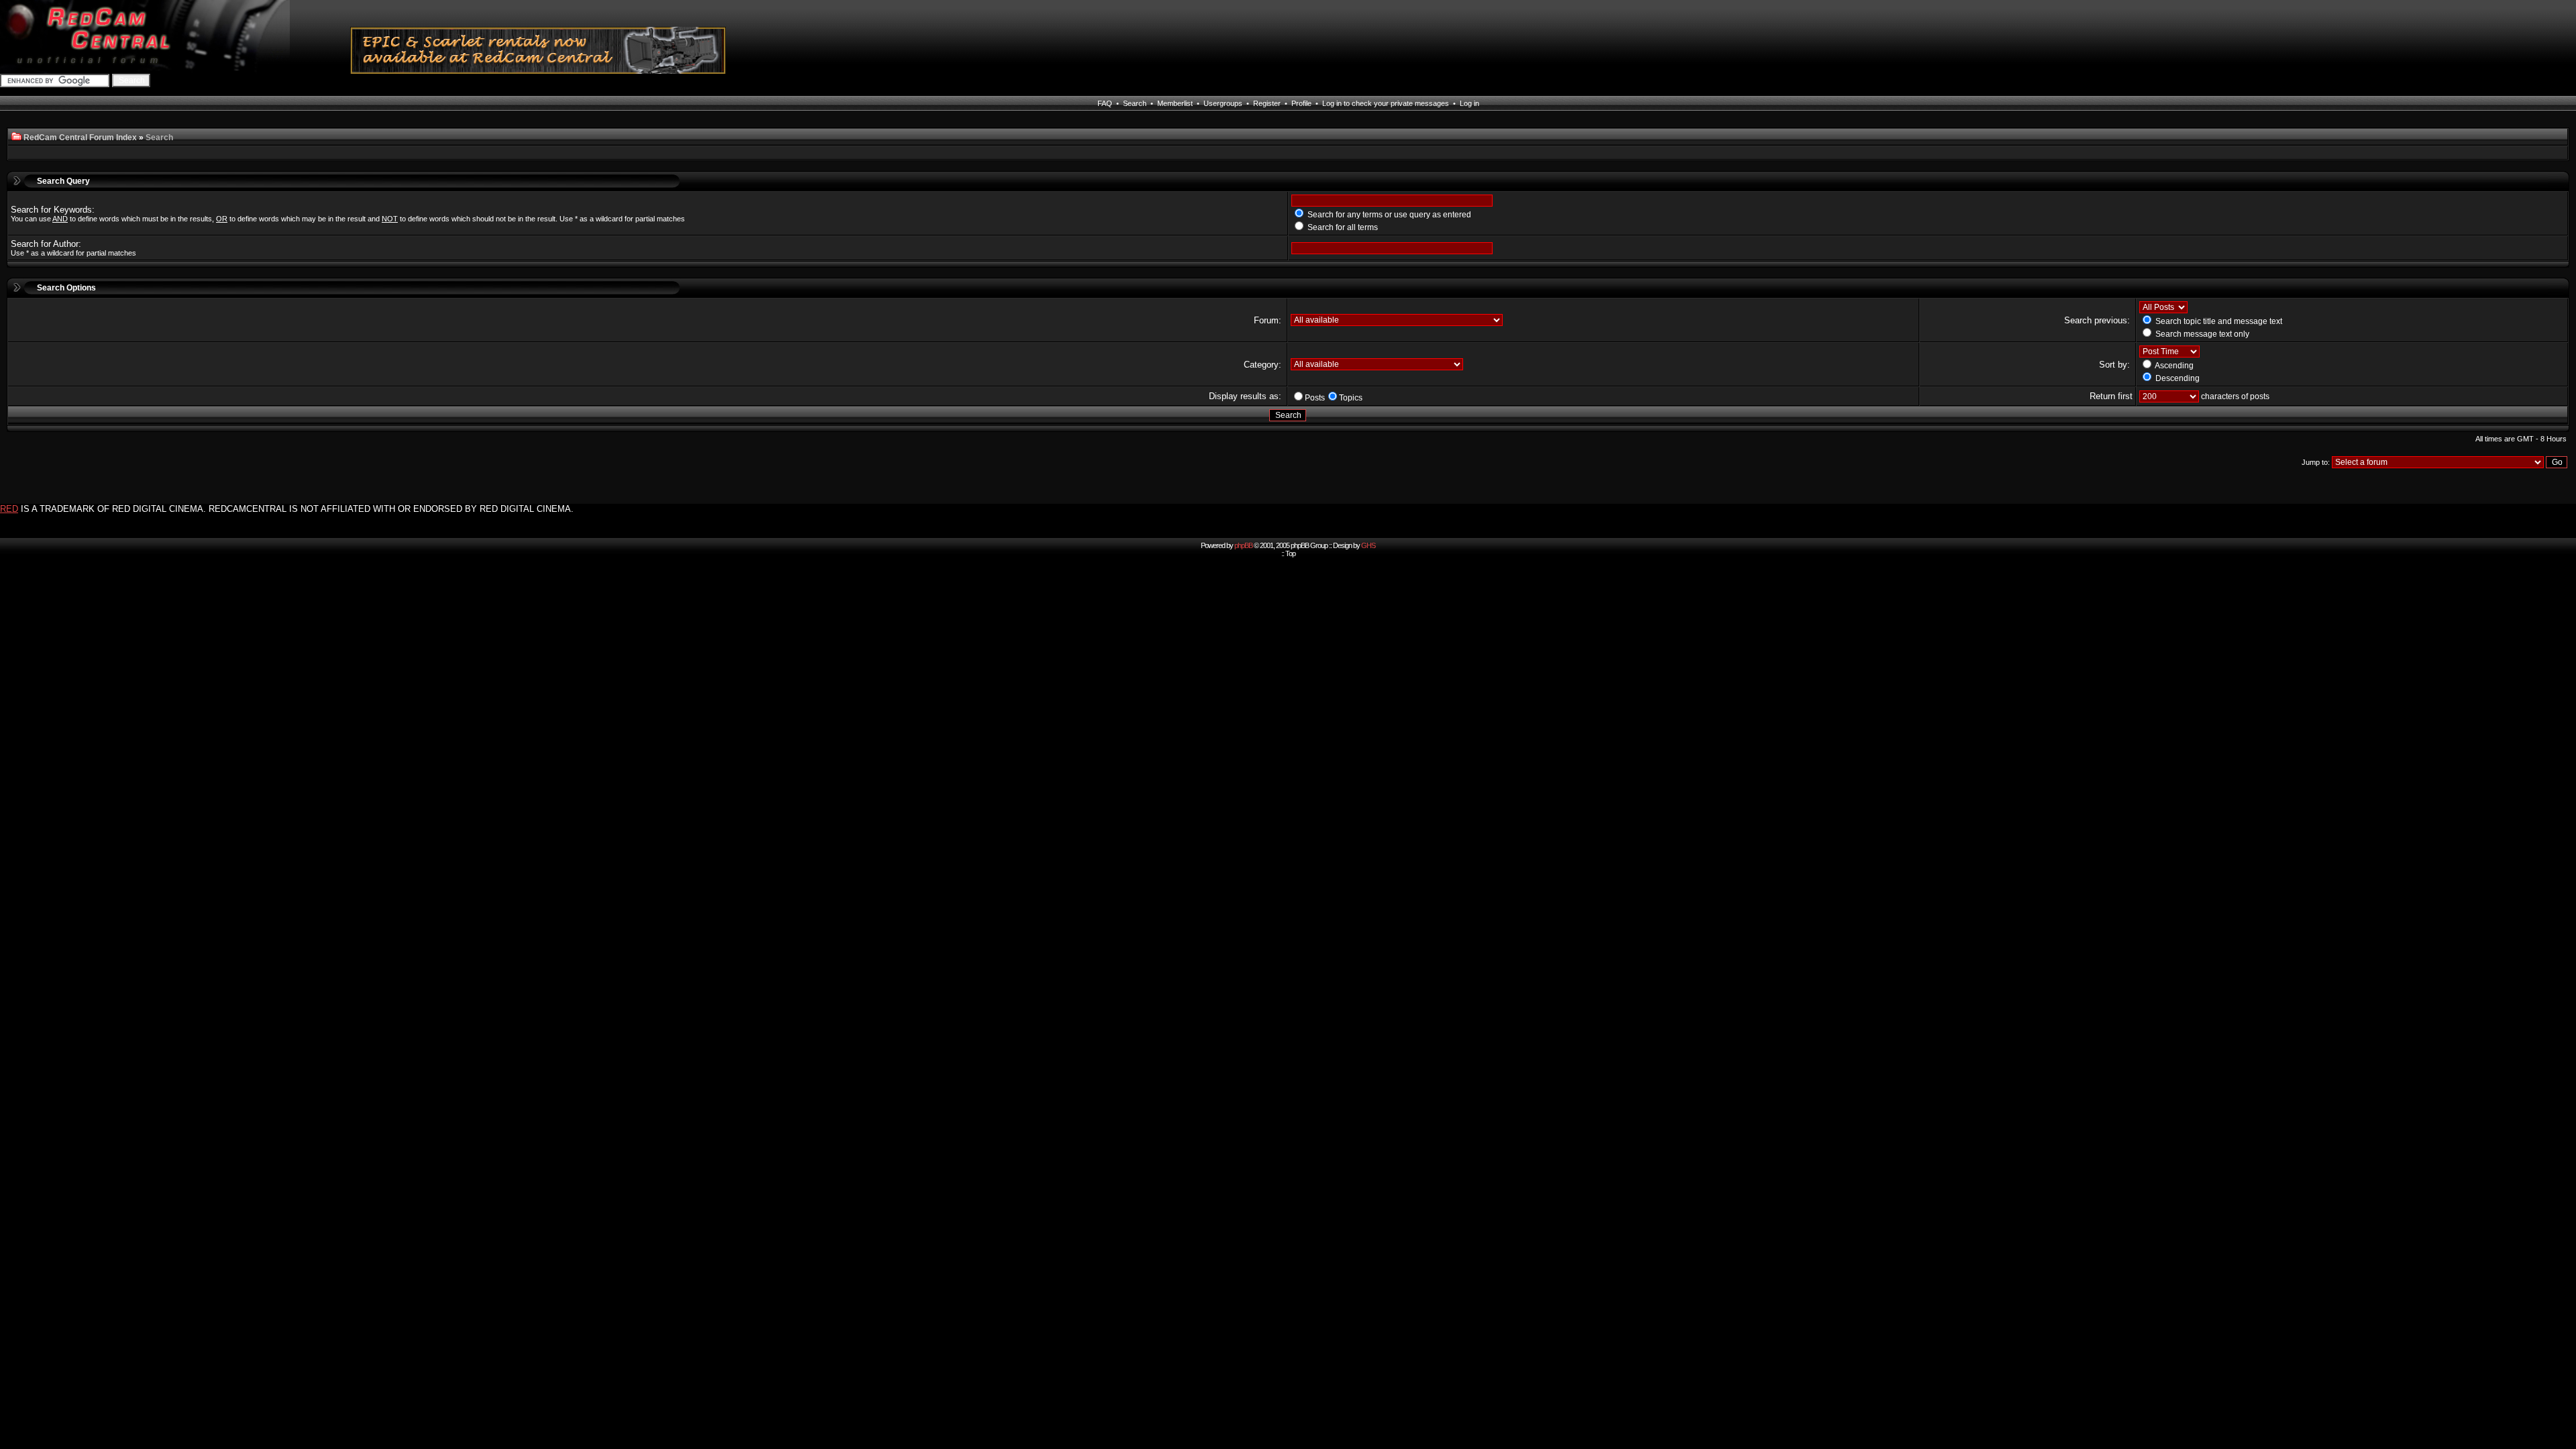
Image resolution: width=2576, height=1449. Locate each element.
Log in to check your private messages (1386, 103)
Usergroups (1223, 103)
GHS (1368, 545)
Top (1290, 553)
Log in (1469, 103)
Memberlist (1175, 103)
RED (9, 509)
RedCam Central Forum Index (80, 138)
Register (1267, 103)
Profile (1301, 103)
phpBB (1243, 545)
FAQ (1105, 103)
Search (1135, 103)
